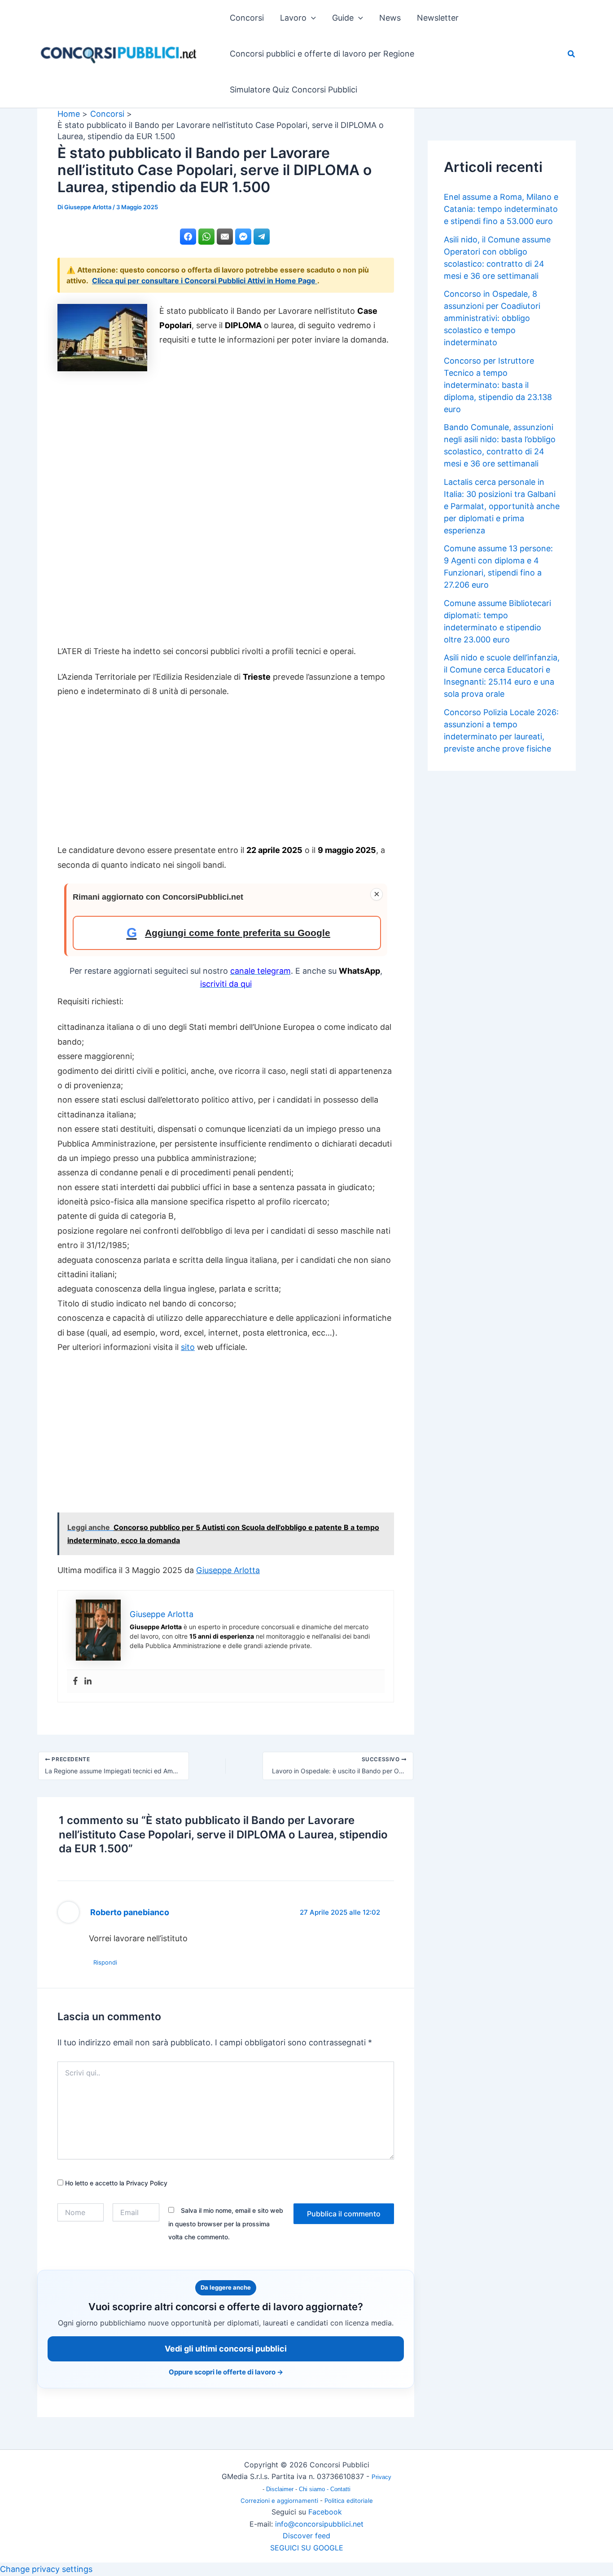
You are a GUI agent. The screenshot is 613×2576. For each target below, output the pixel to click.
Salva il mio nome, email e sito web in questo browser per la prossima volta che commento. (226, 2224)
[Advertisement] (226, 506)
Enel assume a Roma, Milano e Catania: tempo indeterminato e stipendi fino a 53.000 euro (501, 209)
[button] (311, 18)
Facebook (325, 2512)
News (390, 18)
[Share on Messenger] (243, 237)
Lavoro (293, 18)
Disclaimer (281, 2489)
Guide (343, 18)
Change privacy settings (46, 2569)
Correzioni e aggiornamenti (279, 2501)
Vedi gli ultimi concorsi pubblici (226, 2349)
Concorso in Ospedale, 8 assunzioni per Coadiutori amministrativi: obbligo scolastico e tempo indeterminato (492, 318)
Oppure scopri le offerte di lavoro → (226, 2372)
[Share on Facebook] (188, 237)
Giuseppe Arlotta (228, 1570)
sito (188, 1347)
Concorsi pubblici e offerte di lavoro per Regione (322, 54)
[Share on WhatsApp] (206, 237)
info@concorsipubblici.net (319, 2524)
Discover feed (306, 2536)
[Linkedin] (88, 1681)
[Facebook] (75, 1681)
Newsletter (438, 18)
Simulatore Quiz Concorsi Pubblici (293, 90)
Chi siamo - (315, 2489)
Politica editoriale (349, 2501)
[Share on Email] (225, 237)
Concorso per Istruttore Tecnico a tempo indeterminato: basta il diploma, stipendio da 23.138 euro (498, 385)
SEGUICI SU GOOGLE (307, 2548)
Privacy (381, 2477)
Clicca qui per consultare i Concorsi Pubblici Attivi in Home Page (205, 281)
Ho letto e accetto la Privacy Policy (115, 2183)
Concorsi (247, 18)
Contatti (340, 2489)
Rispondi (105, 1962)
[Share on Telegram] (262, 237)
